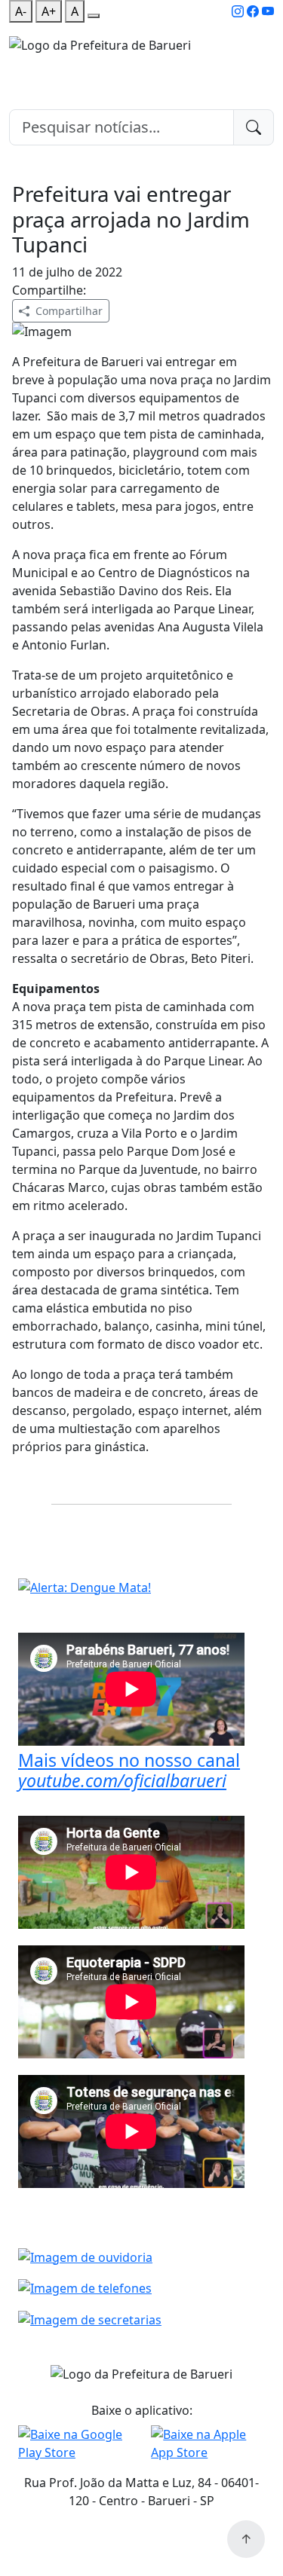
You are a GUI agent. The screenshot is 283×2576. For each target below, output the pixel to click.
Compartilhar (69, 311)
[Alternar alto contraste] (94, 16)
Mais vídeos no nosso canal (129, 1771)
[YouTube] (268, 11)
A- (21, 11)
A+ (49, 11)
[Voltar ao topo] (246, 2539)
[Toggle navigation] (18, 64)
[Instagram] (238, 11)
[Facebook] (253, 11)
